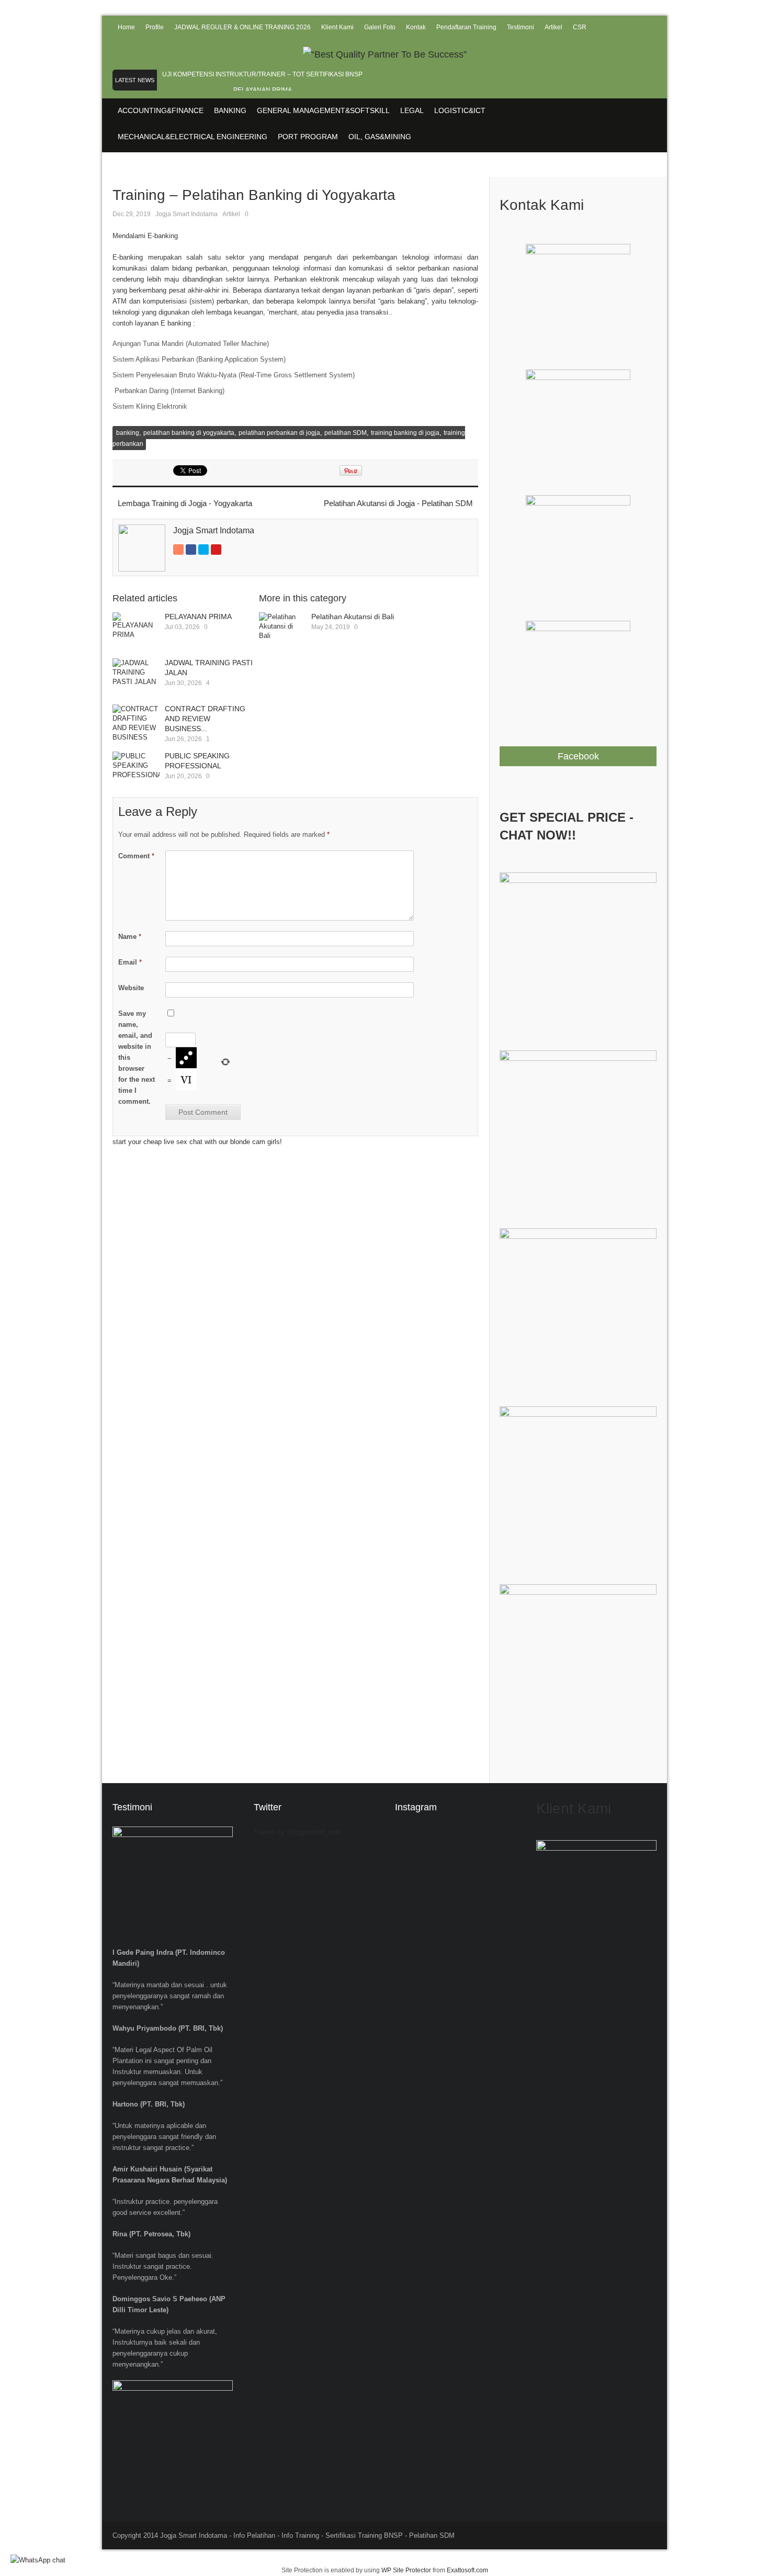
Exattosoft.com (467, 2570)
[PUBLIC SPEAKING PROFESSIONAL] (136, 771)
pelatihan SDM (346, 433)
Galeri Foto (380, 27)
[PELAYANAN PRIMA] (136, 632)
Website (131, 988)
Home (126, 27)
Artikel (553, 27)
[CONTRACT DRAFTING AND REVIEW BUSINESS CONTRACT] (136, 724)
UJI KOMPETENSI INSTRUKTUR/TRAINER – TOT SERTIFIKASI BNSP (262, 74)
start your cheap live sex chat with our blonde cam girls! (197, 1142)
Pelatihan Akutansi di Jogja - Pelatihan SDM (398, 503)
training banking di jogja (405, 433)
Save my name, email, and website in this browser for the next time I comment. (137, 1057)
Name (130, 937)
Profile (155, 27)
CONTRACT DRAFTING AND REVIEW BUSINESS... (205, 719)
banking (128, 433)
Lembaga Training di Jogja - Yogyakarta (185, 503)
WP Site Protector (406, 2570)
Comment (136, 856)
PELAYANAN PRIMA (263, 90)
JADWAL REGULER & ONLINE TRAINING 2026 (242, 27)
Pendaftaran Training (466, 27)
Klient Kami (337, 27)
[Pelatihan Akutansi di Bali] (282, 632)
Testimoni (521, 27)
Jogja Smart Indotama (186, 214)
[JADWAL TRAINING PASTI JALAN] (136, 678)
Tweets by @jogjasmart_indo (297, 1832)
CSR (580, 27)
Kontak (416, 27)
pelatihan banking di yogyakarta (189, 433)
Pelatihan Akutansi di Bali (353, 617)
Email (130, 962)
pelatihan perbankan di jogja (279, 433)
